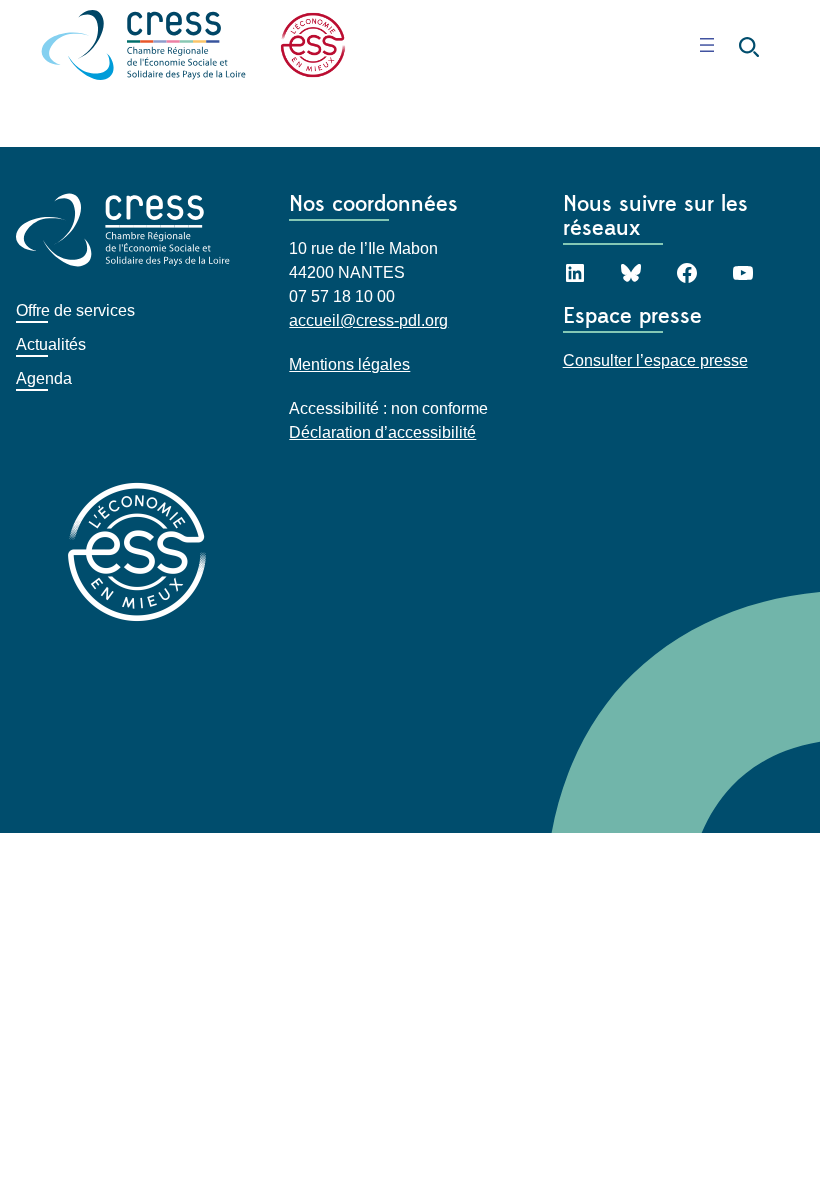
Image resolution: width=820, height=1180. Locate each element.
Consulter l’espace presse (655, 360)
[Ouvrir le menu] (707, 45)
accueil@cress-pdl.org (368, 320)
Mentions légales (349, 364)
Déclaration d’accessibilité (382, 432)
